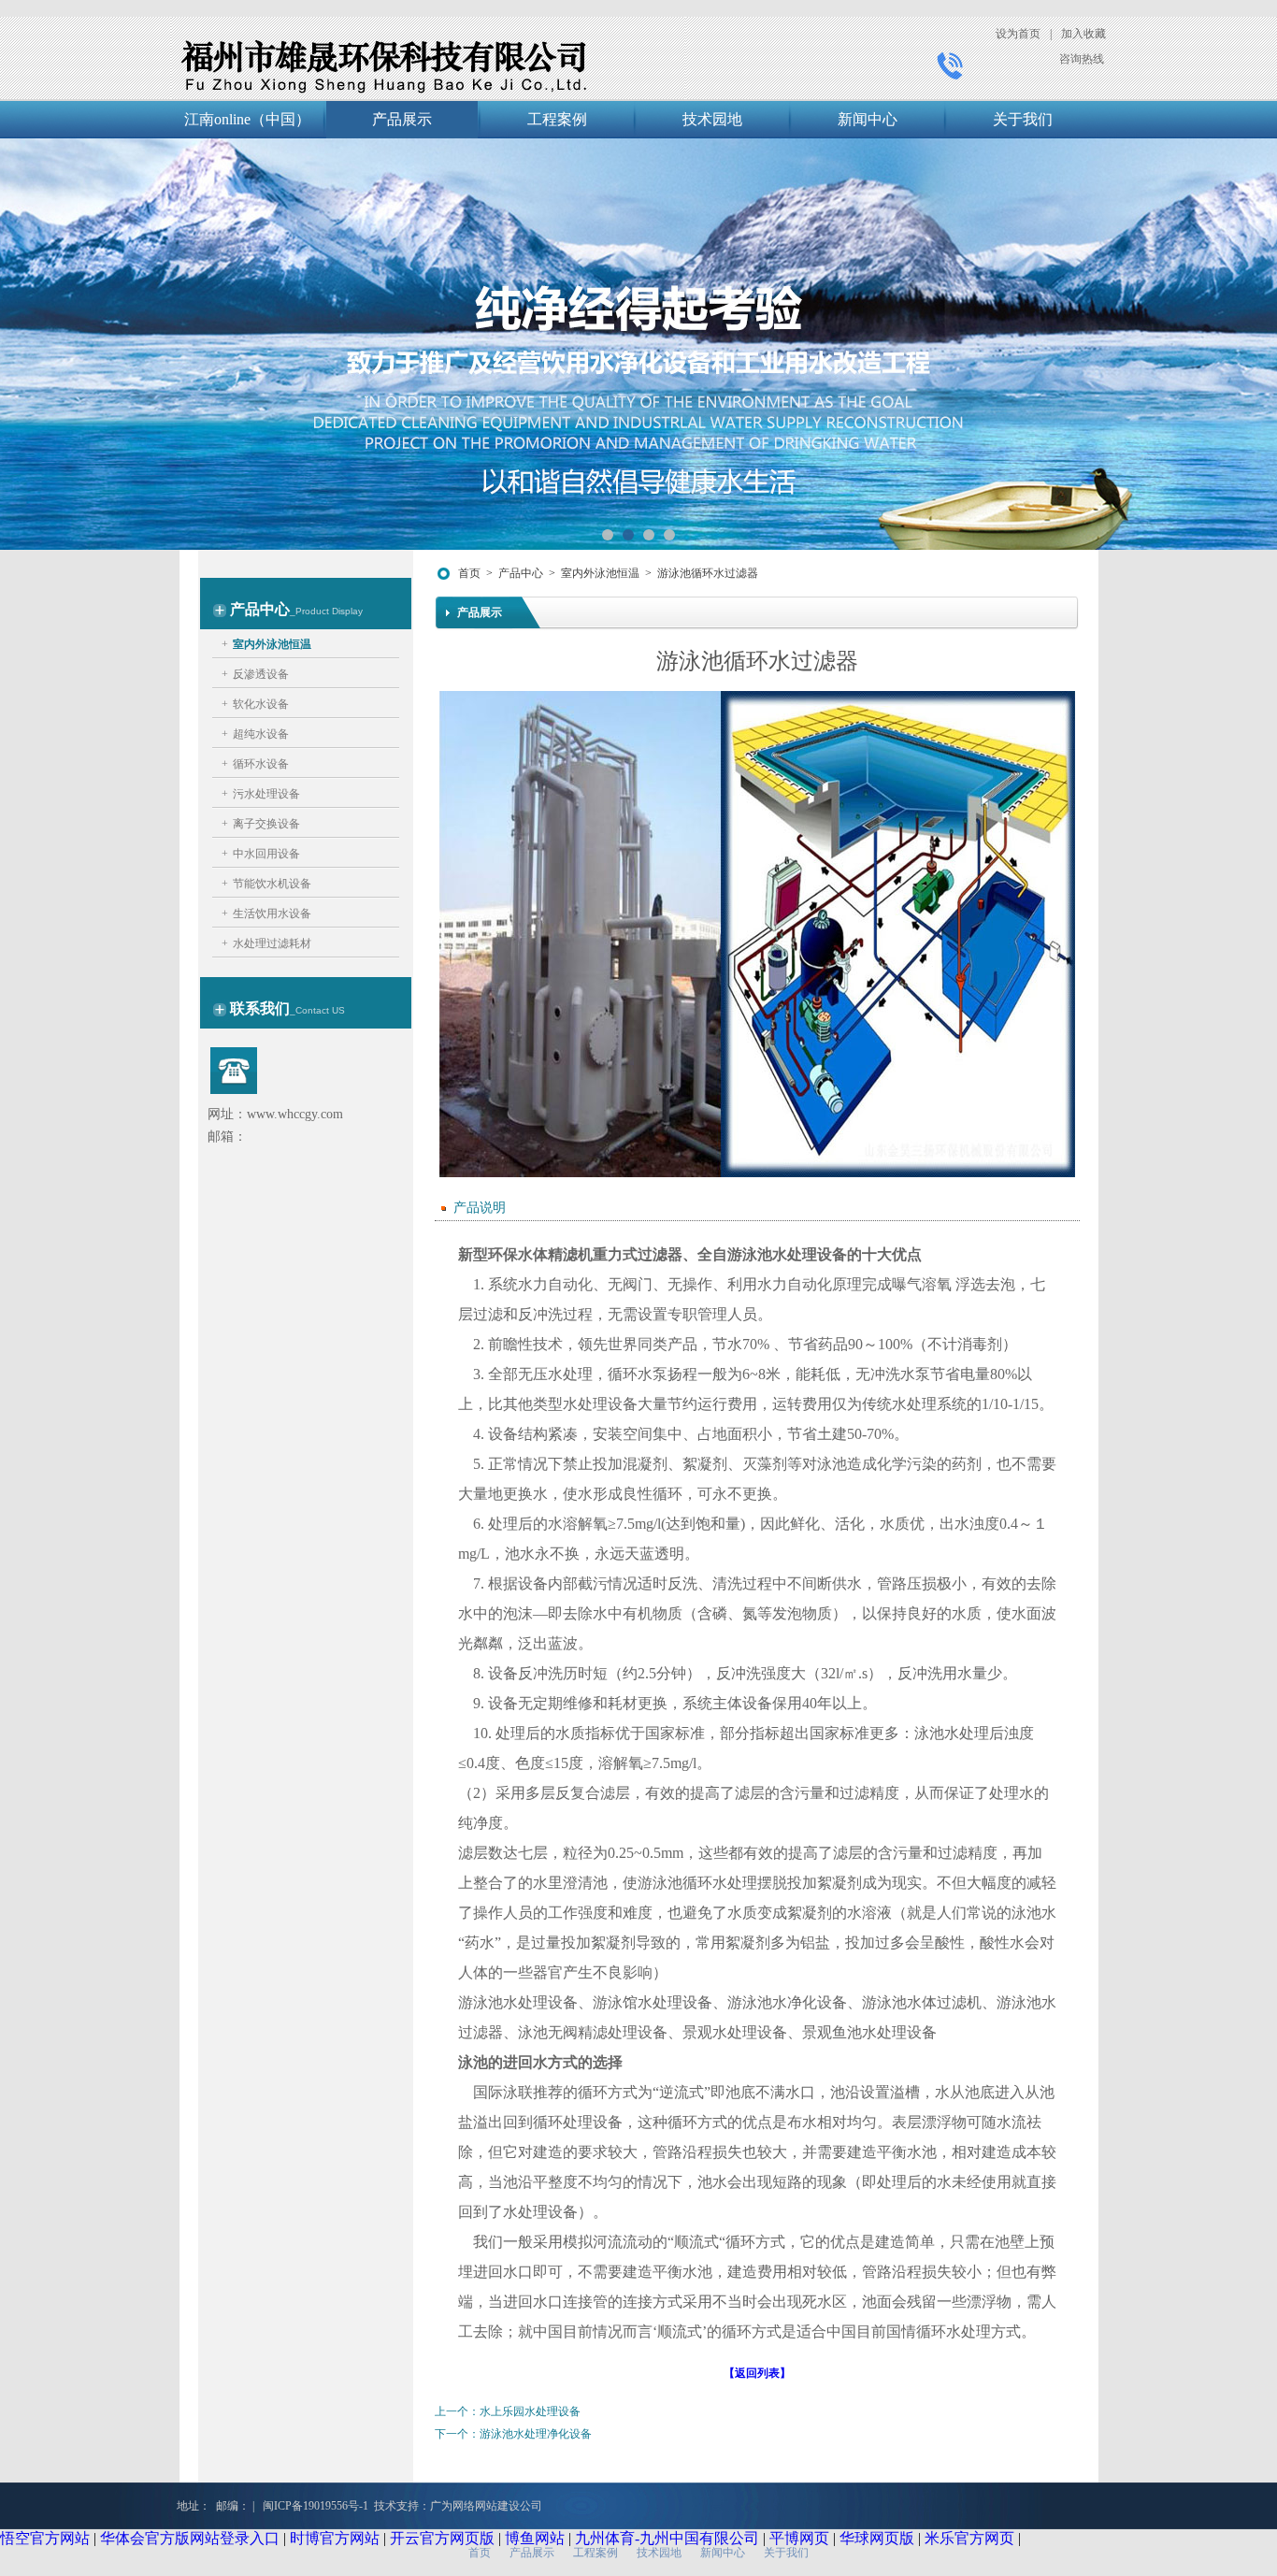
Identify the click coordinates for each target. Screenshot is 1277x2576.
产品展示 (402, 119)
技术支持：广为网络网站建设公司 (458, 2506)
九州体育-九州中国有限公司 (667, 2538)
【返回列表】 (757, 2373)
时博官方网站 (335, 2538)
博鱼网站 (535, 2538)
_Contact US (317, 1010)
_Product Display (326, 611)
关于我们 (1023, 119)
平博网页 (799, 2538)
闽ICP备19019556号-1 (316, 2506)
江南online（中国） (247, 119)
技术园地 (712, 119)
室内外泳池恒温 (272, 644)
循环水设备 (261, 764)
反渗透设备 (261, 674)
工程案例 (557, 119)
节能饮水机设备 (272, 884)
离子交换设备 (266, 824)
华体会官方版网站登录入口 (190, 2538)
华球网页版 (877, 2538)
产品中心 (521, 573)
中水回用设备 (266, 854)
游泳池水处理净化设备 (536, 2434)
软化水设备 (261, 704)
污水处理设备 (266, 794)
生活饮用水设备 (272, 914)
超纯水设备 (261, 734)
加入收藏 (1083, 34)
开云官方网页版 (442, 2538)
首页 (469, 573)
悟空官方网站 (45, 2538)
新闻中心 (868, 119)
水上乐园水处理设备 (530, 2411)
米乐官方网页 (969, 2538)
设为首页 (1018, 34)
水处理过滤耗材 (272, 943)
